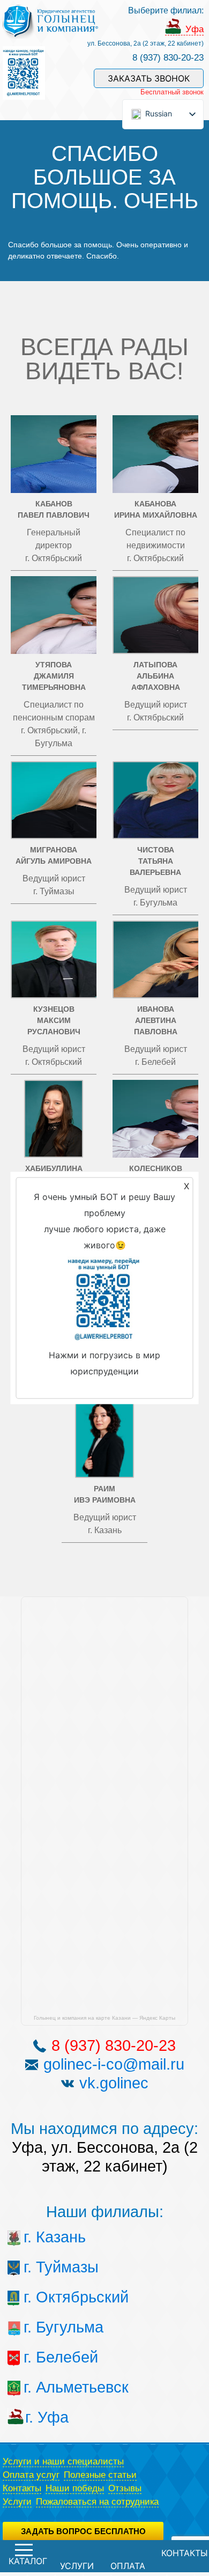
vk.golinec (114, 2083)
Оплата (128, 2566)
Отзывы (125, 2488)
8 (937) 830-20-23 (168, 58)
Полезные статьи (100, 2475)
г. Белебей (44, 2357)
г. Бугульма (44, 2327)
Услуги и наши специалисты (63, 2461)
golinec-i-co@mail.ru (114, 2064)
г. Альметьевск (44, 2387)
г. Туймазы (44, 2267)
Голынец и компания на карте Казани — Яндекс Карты (104, 2018)
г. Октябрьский (44, 2297)
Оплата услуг (31, 2475)
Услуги (17, 2502)
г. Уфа (45, 2417)
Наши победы (75, 2488)
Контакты (22, 2488)
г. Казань (44, 2237)
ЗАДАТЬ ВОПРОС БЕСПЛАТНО (83, 2531)
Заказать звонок (149, 78)
